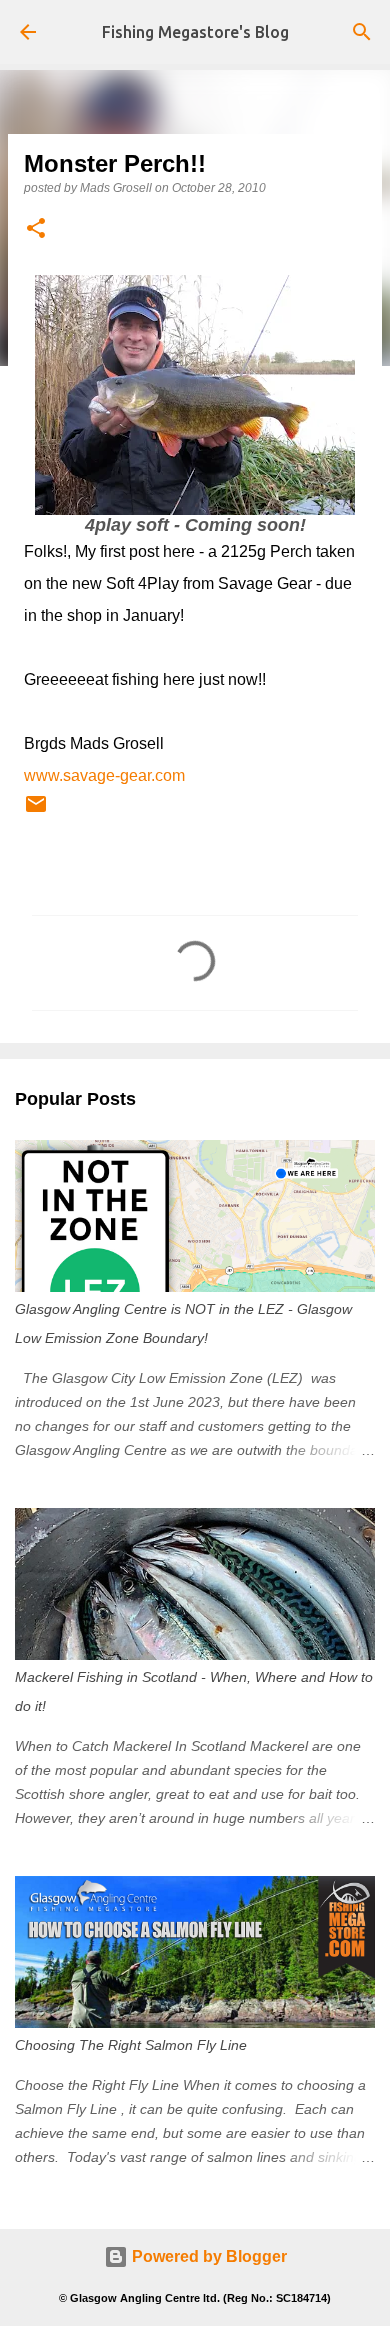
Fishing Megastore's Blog (195, 32)
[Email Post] (36, 812)
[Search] (362, 32)
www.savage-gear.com (104, 775)
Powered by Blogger (207, 2256)
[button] (36, 229)
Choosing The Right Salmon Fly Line (131, 2045)
